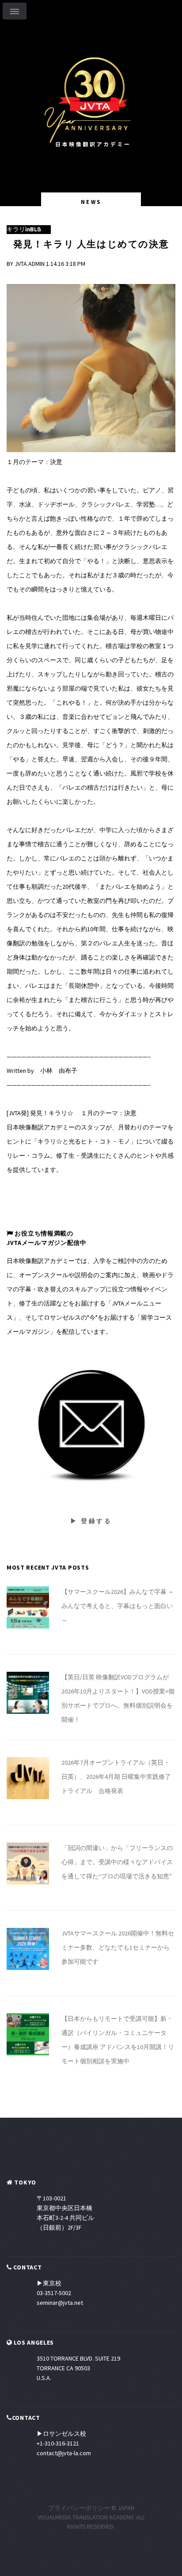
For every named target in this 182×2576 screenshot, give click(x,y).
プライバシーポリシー (79, 2508)
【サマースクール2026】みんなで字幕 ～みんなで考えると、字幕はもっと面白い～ (118, 1606)
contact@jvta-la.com (64, 2453)
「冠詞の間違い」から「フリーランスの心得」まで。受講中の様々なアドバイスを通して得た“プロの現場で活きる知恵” (117, 1862)
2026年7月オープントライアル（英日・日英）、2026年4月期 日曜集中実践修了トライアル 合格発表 (116, 1777)
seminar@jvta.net (60, 2303)
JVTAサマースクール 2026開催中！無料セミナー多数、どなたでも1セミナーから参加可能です (118, 1947)
